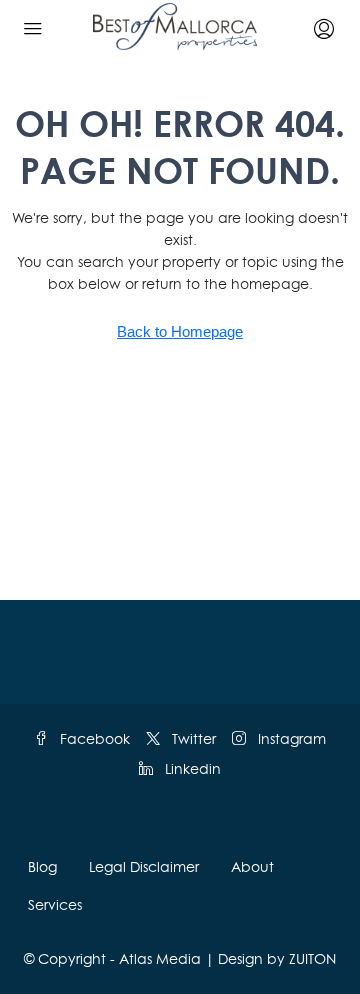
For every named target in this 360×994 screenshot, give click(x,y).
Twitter (192, 738)
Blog (42, 866)
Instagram (290, 738)
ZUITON (312, 958)
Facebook (93, 738)
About (252, 866)
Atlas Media (160, 958)
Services (55, 904)
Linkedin (191, 768)
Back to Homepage (180, 331)
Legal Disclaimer (144, 866)
